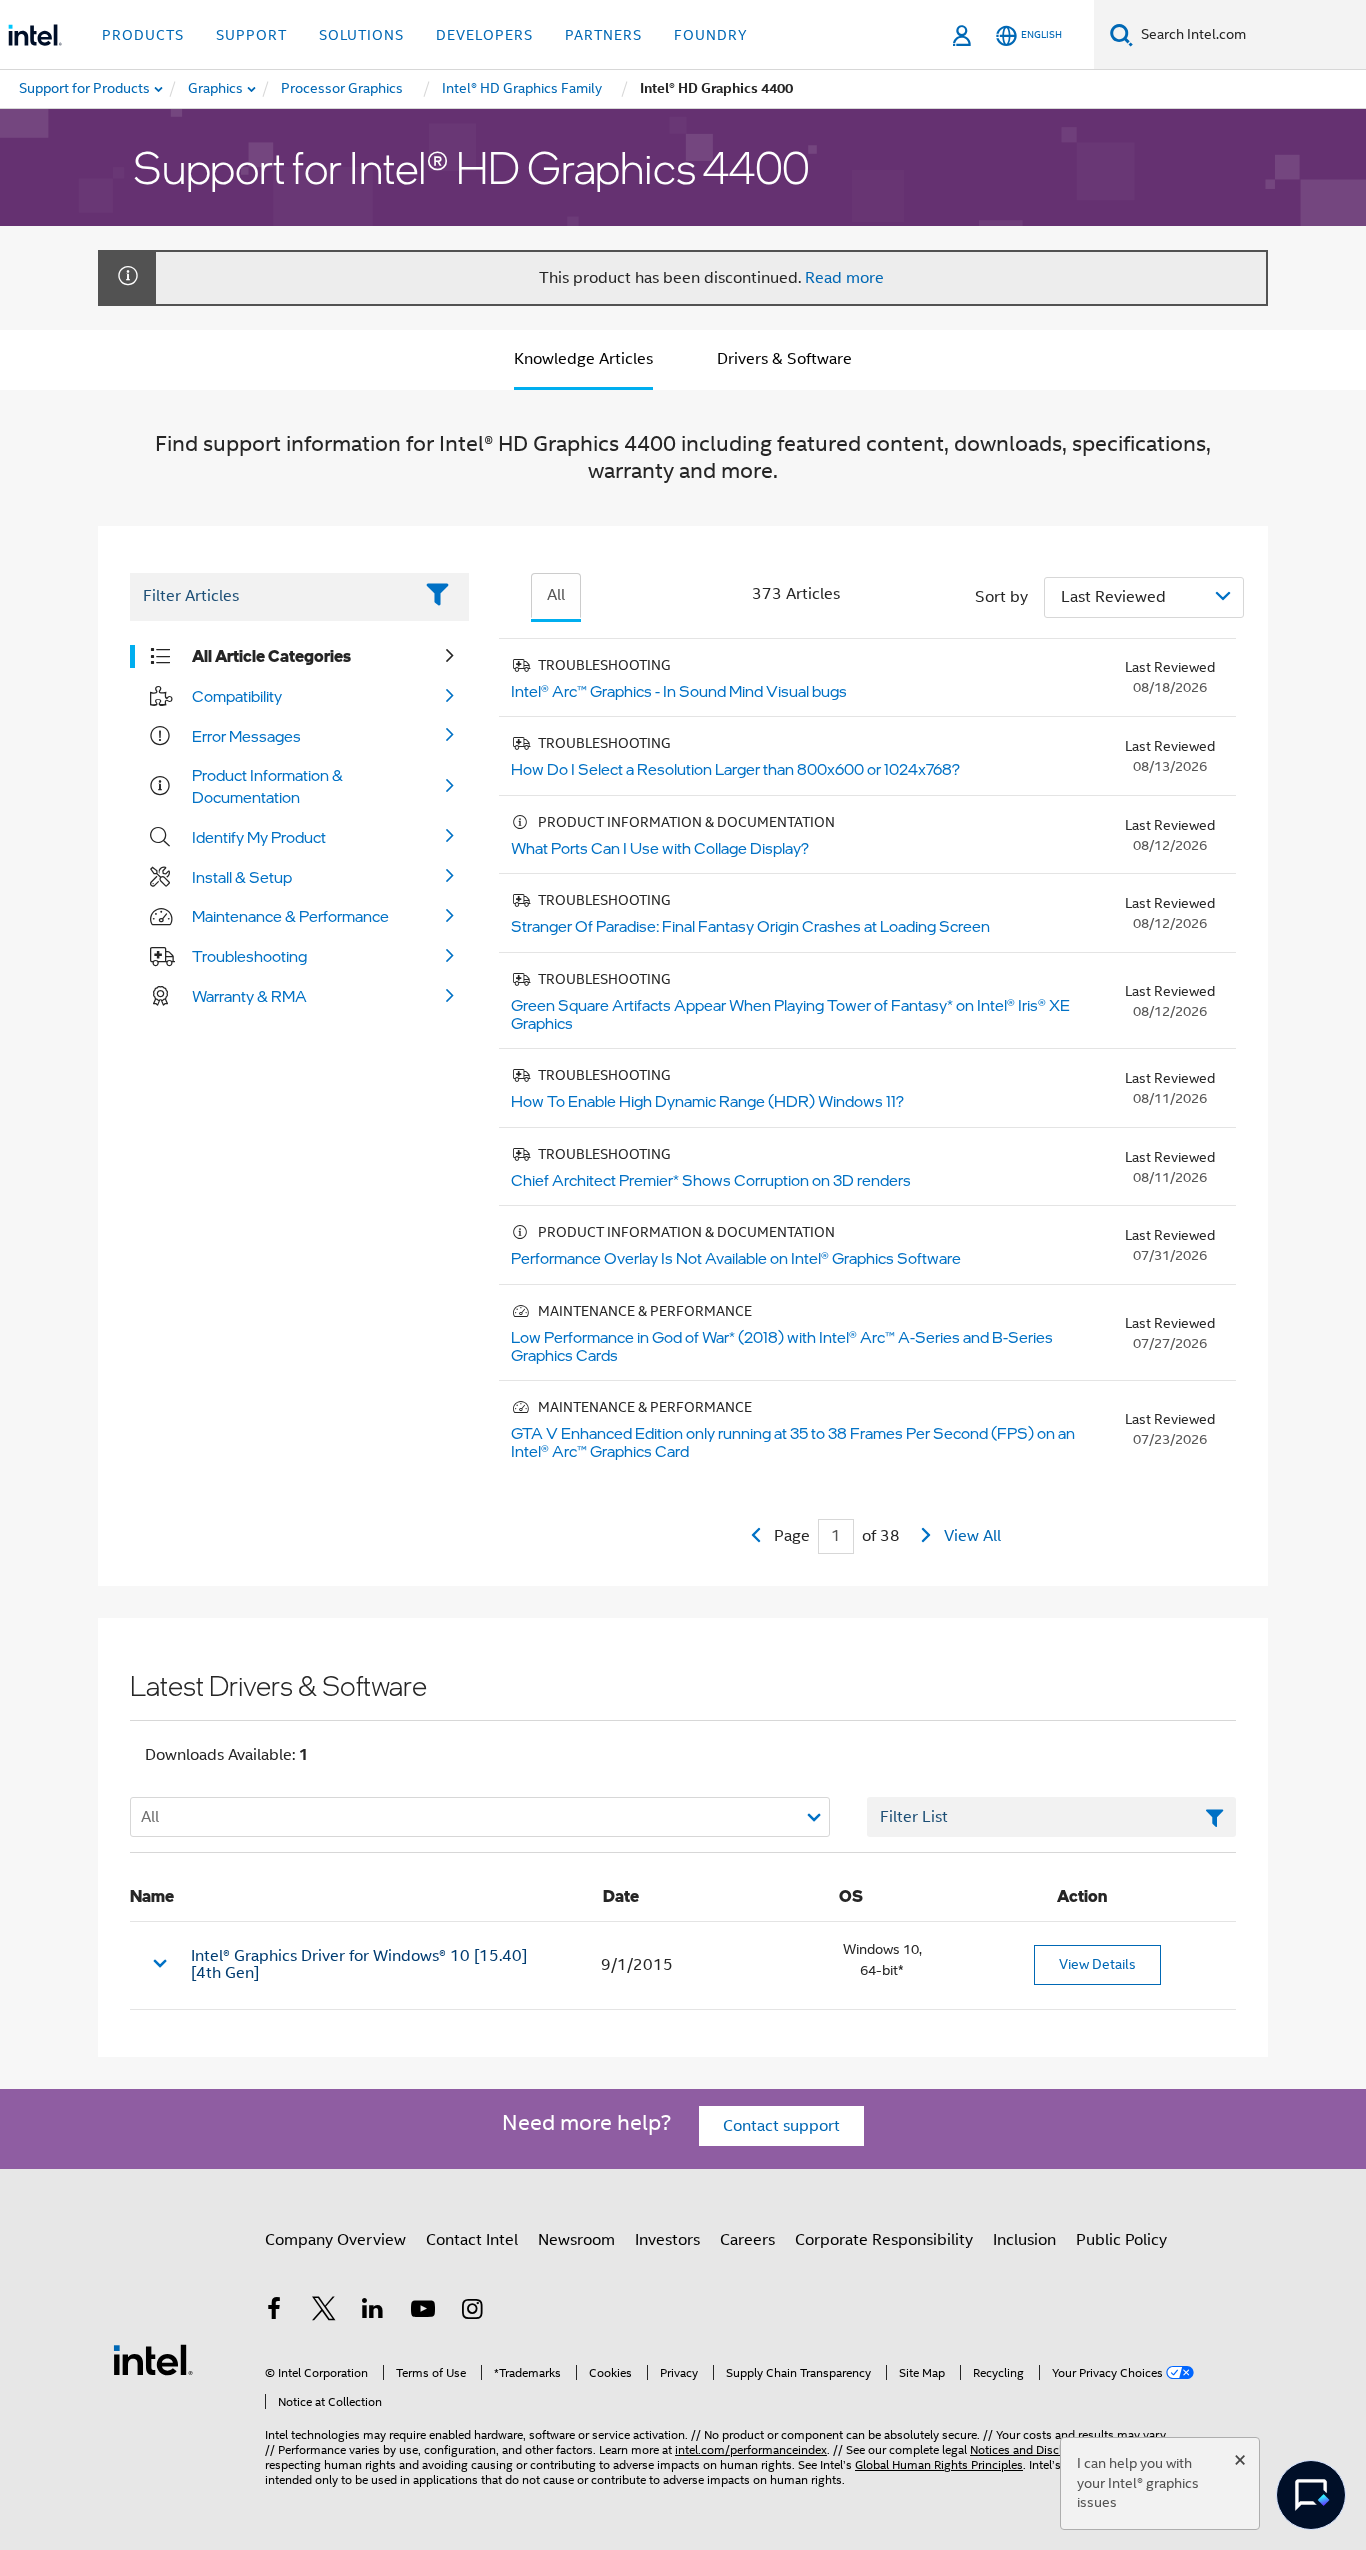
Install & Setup (242, 877)
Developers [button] (484, 35)
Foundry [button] (711, 35)
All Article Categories (271, 656)
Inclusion (1024, 2240)
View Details (1097, 1964)
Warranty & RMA (249, 996)
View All (972, 1536)
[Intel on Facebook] (274, 2312)
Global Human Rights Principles (939, 2464)
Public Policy (1121, 2240)
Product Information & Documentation (267, 786)
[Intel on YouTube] (423, 2312)
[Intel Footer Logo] (153, 2359)
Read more (844, 278)
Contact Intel (472, 2240)
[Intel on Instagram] (472, 2312)
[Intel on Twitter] (324, 2312)
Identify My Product (259, 837)
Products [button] (143, 35)
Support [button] (251, 35)
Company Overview (335, 2240)
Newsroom (576, 2240)
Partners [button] (603, 35)
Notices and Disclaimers (1034, 2449)
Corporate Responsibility (884, 2240)
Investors (667, 2240)
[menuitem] (216, 89)
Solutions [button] (361, 35)
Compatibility (237, 696)
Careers (747, 2240)
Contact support (781, 2126)
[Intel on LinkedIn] (373, 2312)
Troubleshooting (249, 956)
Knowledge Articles (583, 359)
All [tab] (556, 595)
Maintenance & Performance (290, 916)
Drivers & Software (784, 359)
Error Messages (246, 736)
